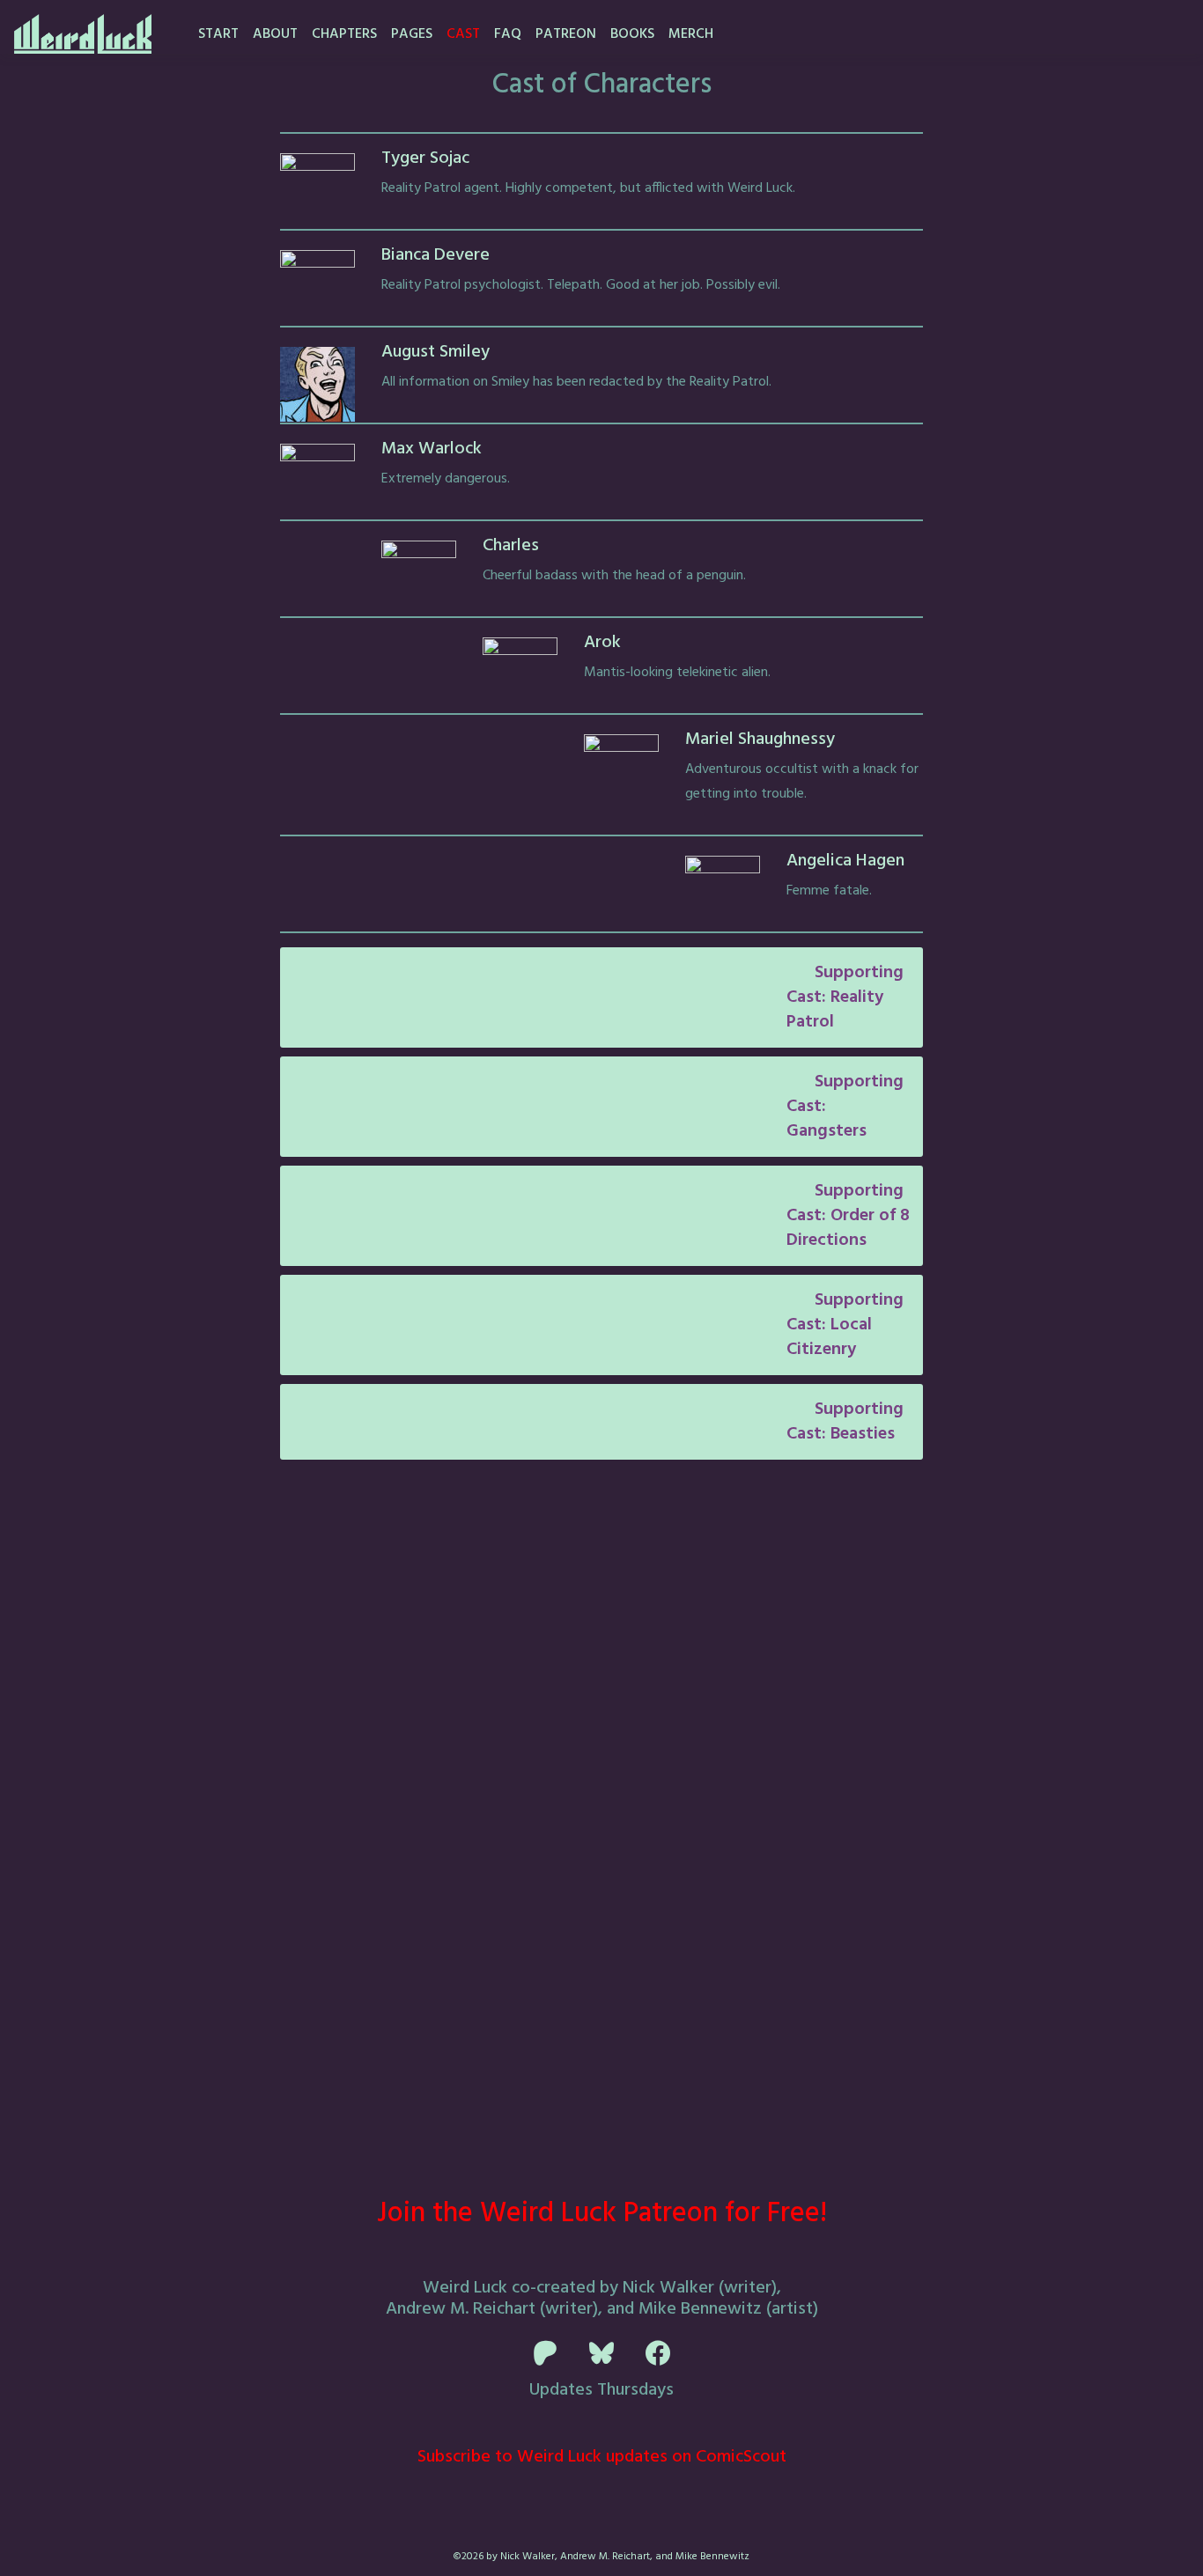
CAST (463, 34)
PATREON (566, 34)
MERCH (691, 34)
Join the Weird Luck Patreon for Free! (602, 2214)
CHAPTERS (344, 34)
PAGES (412, 34)
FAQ (508, 34)
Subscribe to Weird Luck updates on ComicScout (602, 2457)
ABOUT (275, 34)
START (218, 34)
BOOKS (632, 34)
